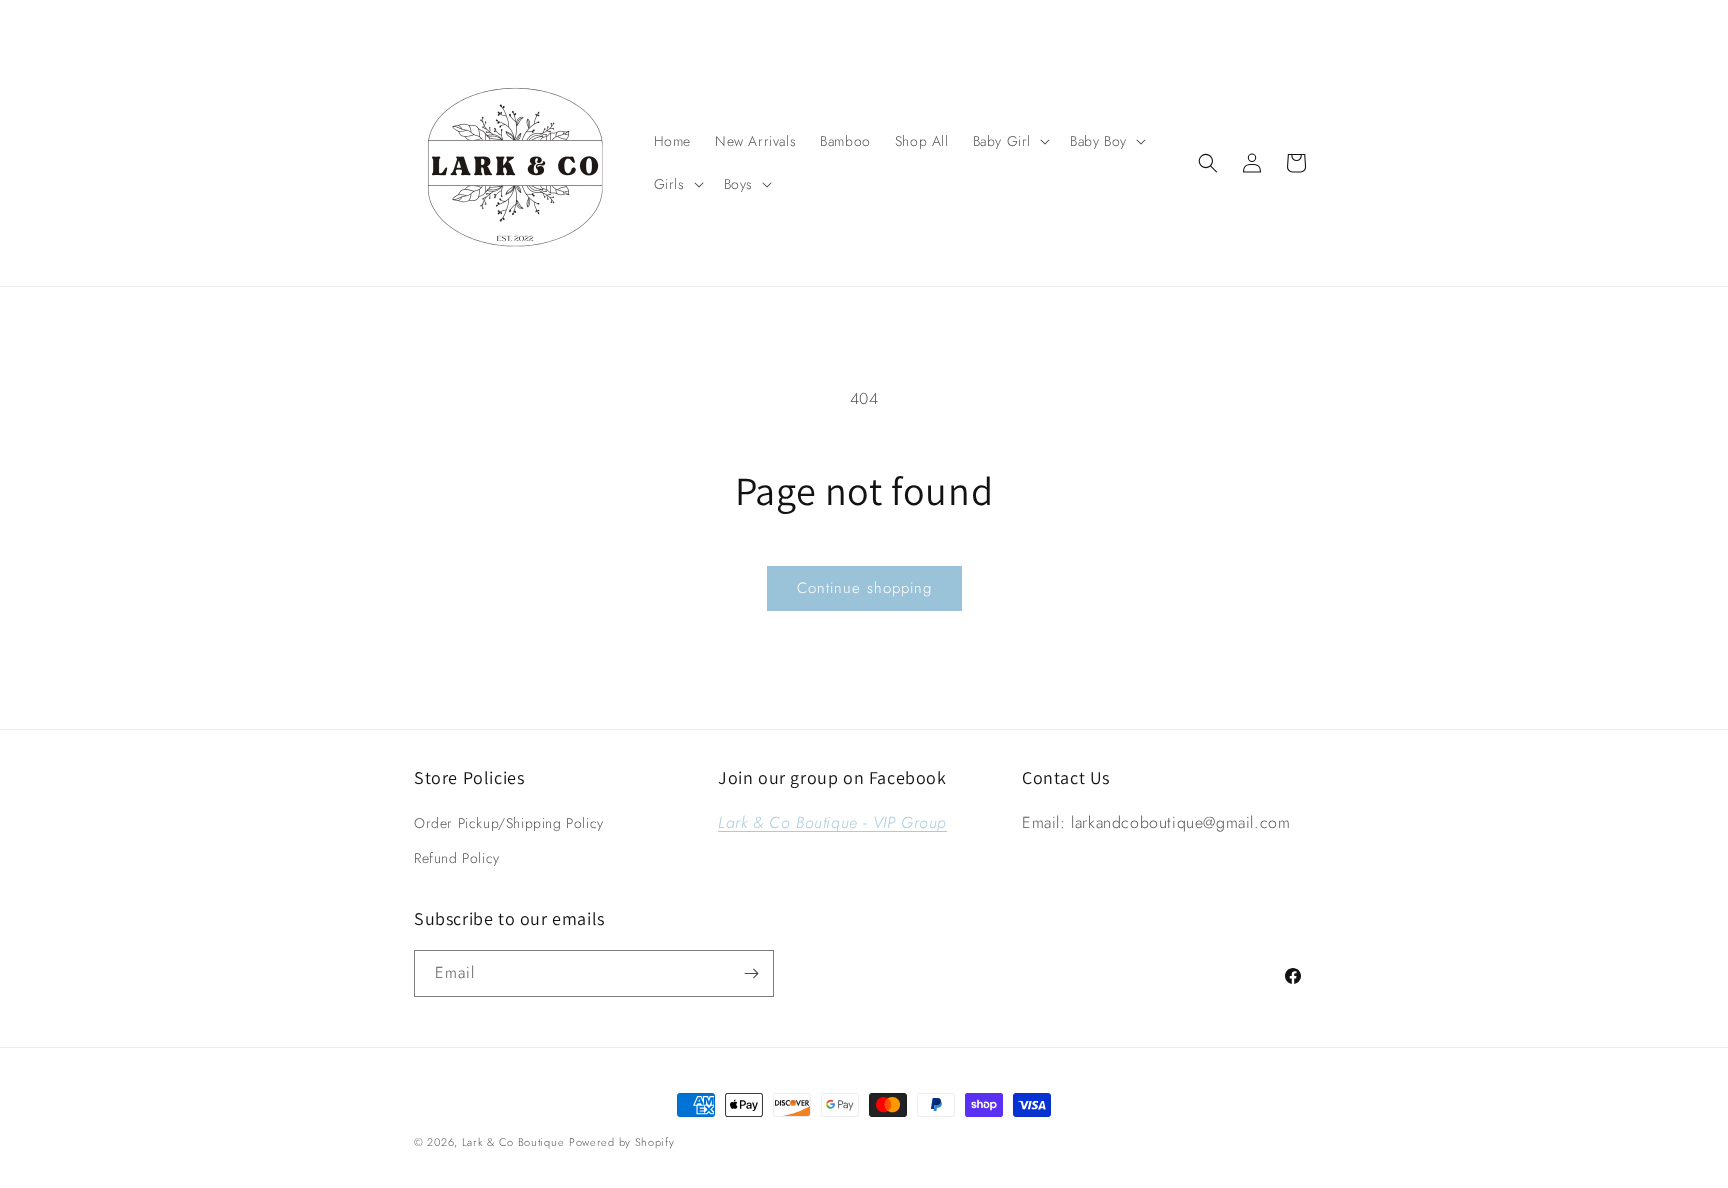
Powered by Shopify (622, 1142)
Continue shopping (864, 588)
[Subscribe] (751, 973)
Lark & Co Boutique (513, 1142)
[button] (1009, 141)
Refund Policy (457, 858)
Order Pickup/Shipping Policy (509, 823)
